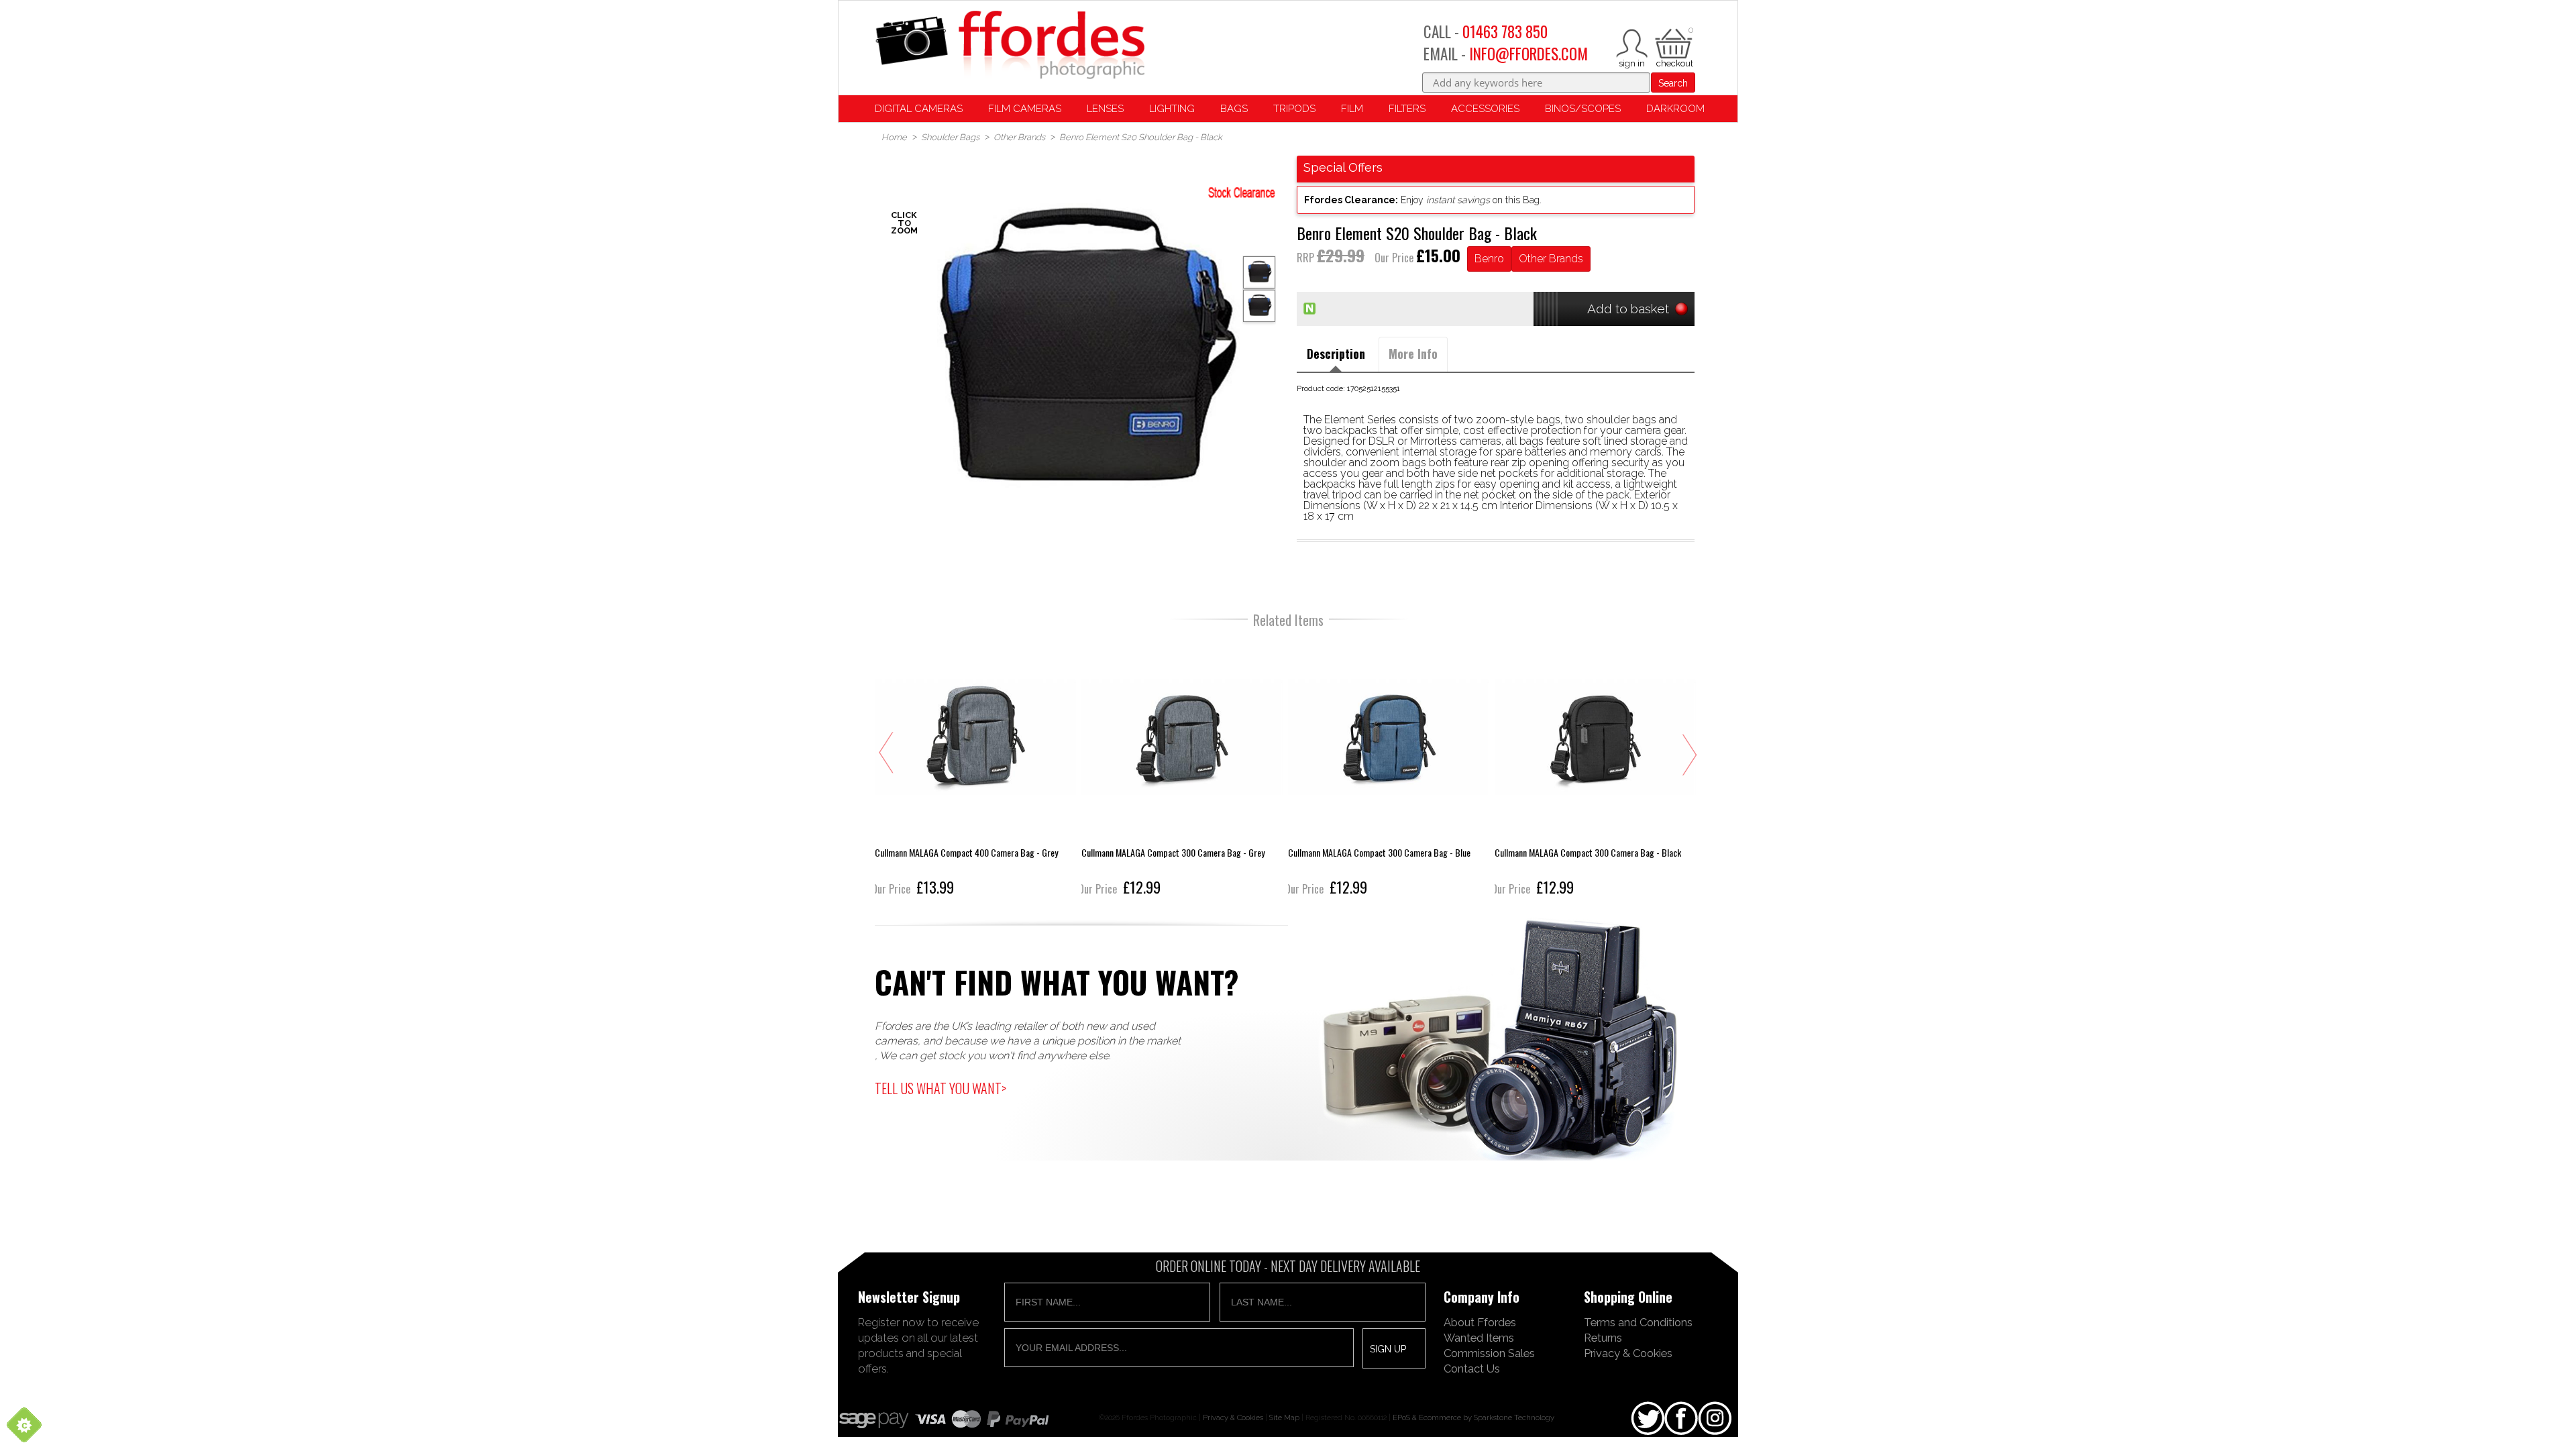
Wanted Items (1479, 1338)
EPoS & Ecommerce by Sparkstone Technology (1473, 1417)
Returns (1603, 1338)
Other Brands (1551, 259)
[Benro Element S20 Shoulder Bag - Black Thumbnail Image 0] (1080, 355)
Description (1336, 354)
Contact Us (1472, 1368)
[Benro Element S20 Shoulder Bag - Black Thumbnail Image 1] (1259, 306)
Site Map (1284, 1417)
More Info (1413, 354)
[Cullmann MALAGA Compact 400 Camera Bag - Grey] (955, 768)
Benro (1489, 259)
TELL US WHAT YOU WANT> (941, 1088)
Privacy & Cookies (1628, 1353)
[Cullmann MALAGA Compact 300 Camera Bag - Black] (1574, 768)
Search (1673, 83)
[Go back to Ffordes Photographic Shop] (1010, 46)
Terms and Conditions (1638, 1322)
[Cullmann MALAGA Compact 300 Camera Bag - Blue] (1368, 768)
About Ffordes (1480, 1322)
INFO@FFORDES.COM (1528, 54)
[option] (1080, 355)
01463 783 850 (1505, 32)
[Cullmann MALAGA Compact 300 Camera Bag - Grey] (1161, 768)
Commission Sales (1489, 1353)
